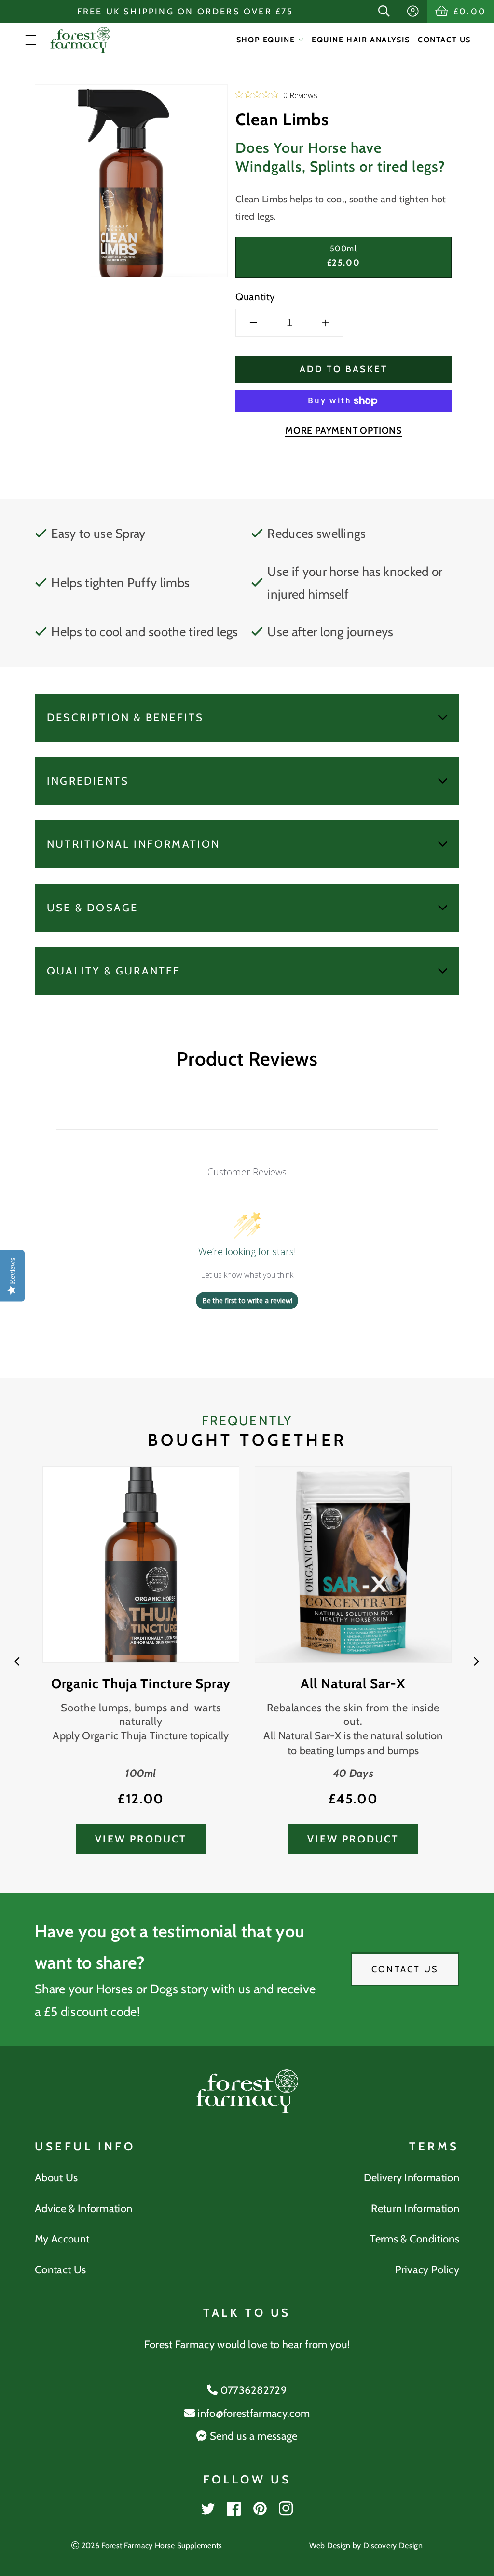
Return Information (415, 2209)
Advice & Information (83, 2209)
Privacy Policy (427, 2270)
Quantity (255, 297)
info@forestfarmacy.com (252, 2413)
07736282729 (252, 2390)
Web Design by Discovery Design (366, 2545)
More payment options (343, 430)
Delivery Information (412, 2178)
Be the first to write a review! (247, 1301)
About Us (56, 2178)
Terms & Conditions (415, 2239)
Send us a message (252, 2436)
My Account (62, 2239)
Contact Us (405, 1969)
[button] (385, 12)
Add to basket (344, 369)
